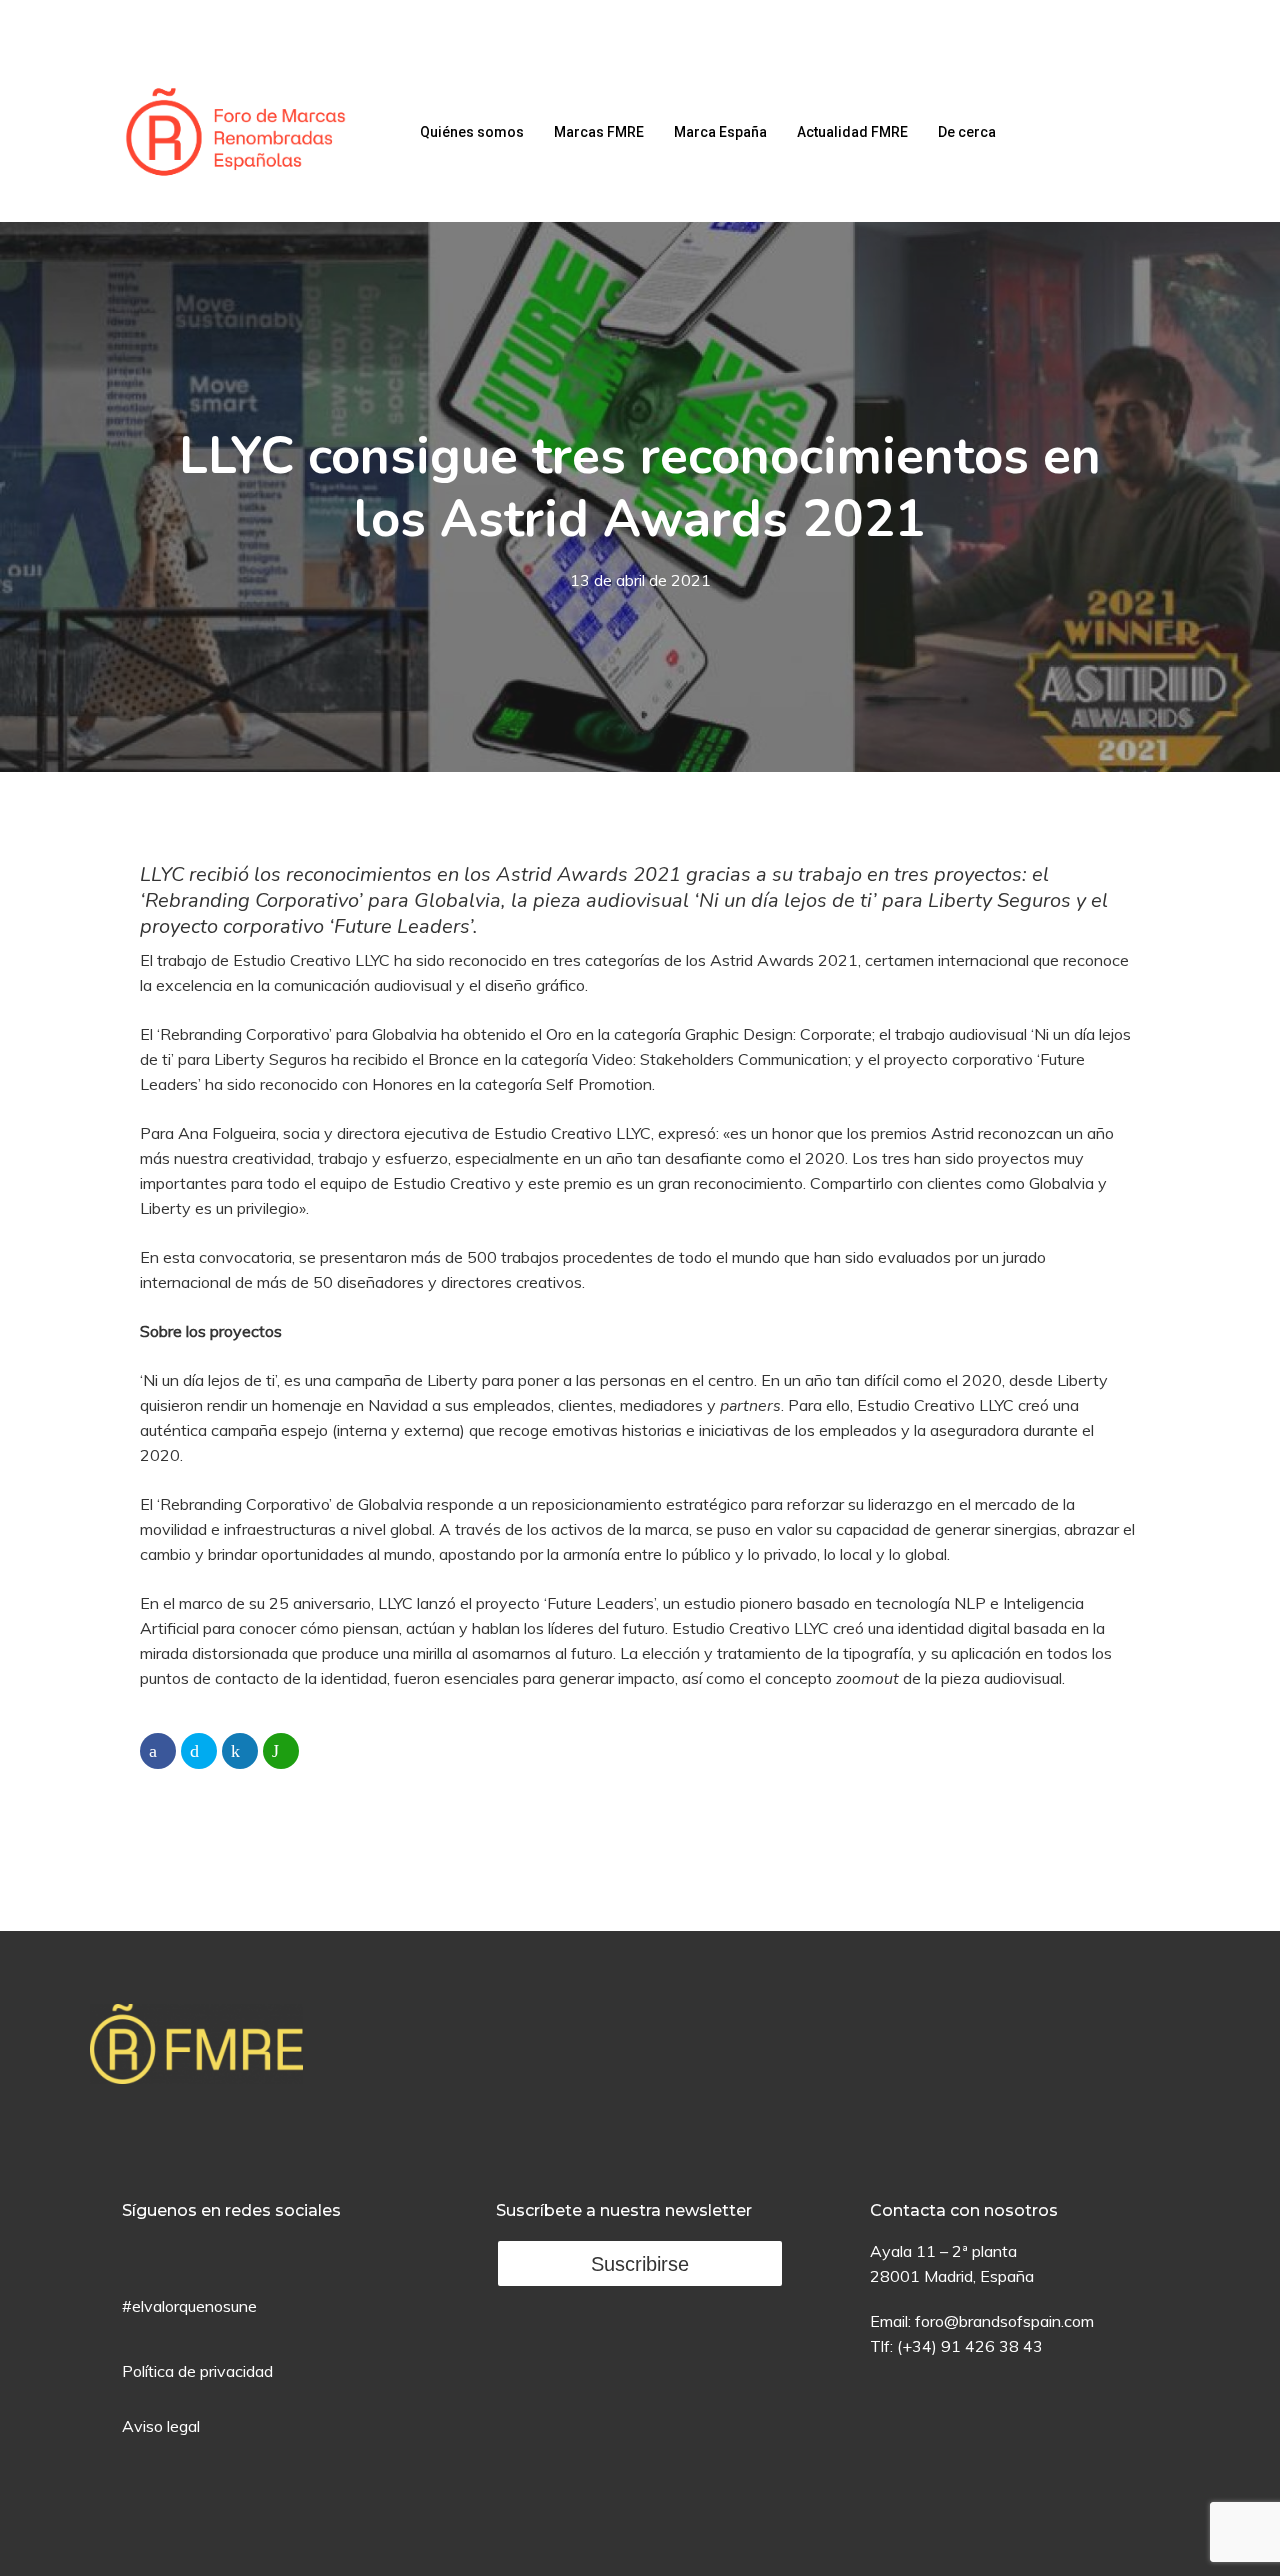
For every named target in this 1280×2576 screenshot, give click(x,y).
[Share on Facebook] (158, 1751)
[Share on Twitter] (199, 1751)
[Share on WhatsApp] (281, 1751)
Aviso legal (161, 2426)
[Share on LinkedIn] (240, 1751)
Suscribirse (640, 2264)
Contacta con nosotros (964, 2210)
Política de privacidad (197, 2371)
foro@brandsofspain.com (1004, 2321)
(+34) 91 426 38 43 (970, 2346)
